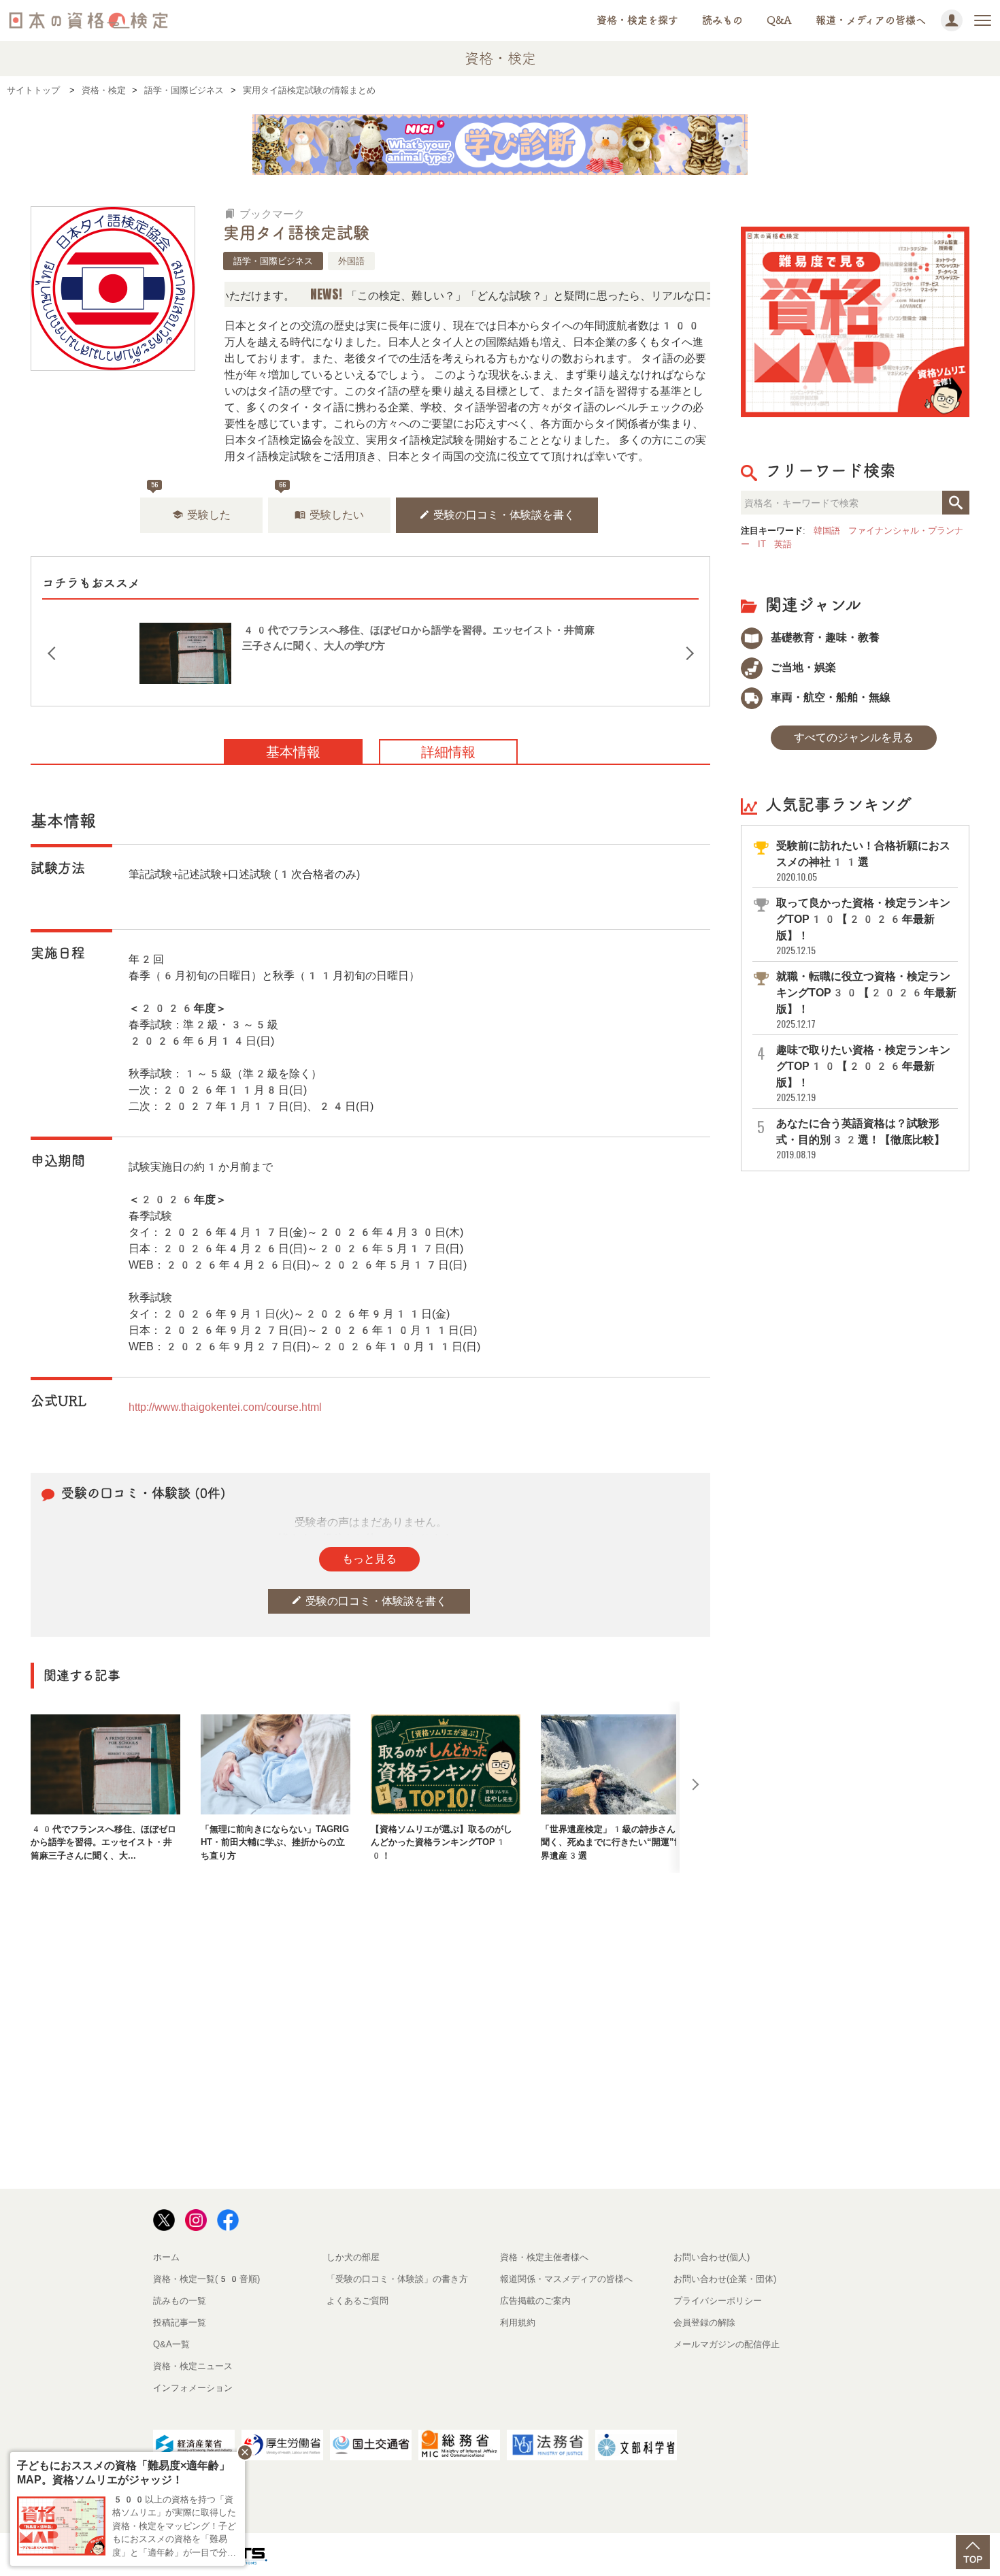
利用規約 (518, 2322)
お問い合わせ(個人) (712, 2257)
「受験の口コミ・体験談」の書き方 (397, 2279)
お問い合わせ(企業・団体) (725, 2279)
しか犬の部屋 (353, 2257)
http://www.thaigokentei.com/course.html (225, 1407)
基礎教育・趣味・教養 (824, 637)
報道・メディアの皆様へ (871, 20)
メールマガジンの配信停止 (727, 2344)
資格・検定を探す (637, 20)
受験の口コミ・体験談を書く (497, 515)
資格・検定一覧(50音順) (206, 2279)
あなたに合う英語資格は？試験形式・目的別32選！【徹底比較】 (861, 1139)
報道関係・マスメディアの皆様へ (566, 2279)
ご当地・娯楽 (802, 667)
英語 (783, 544)
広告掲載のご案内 (535, 2301)
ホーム (166, 2257)
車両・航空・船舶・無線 (829, 697)
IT (762, 544)
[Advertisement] (371, 1917)
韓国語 (827, 531)
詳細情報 (448, 752)
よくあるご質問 (357, 2301)
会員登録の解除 (704, 2322)
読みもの (722, 20)
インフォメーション (193, 2388)
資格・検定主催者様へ (544, 2257)
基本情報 (293, 752)
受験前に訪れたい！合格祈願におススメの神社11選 (863, 861)
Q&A (779, 20)
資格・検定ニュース (193, 2366)
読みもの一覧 (180, 2301)
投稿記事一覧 (180, 2322)
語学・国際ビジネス (273, 261)
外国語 (351, 261)
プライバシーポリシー (718, 2301)
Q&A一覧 (171, 2344)
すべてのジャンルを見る (854, 737)
